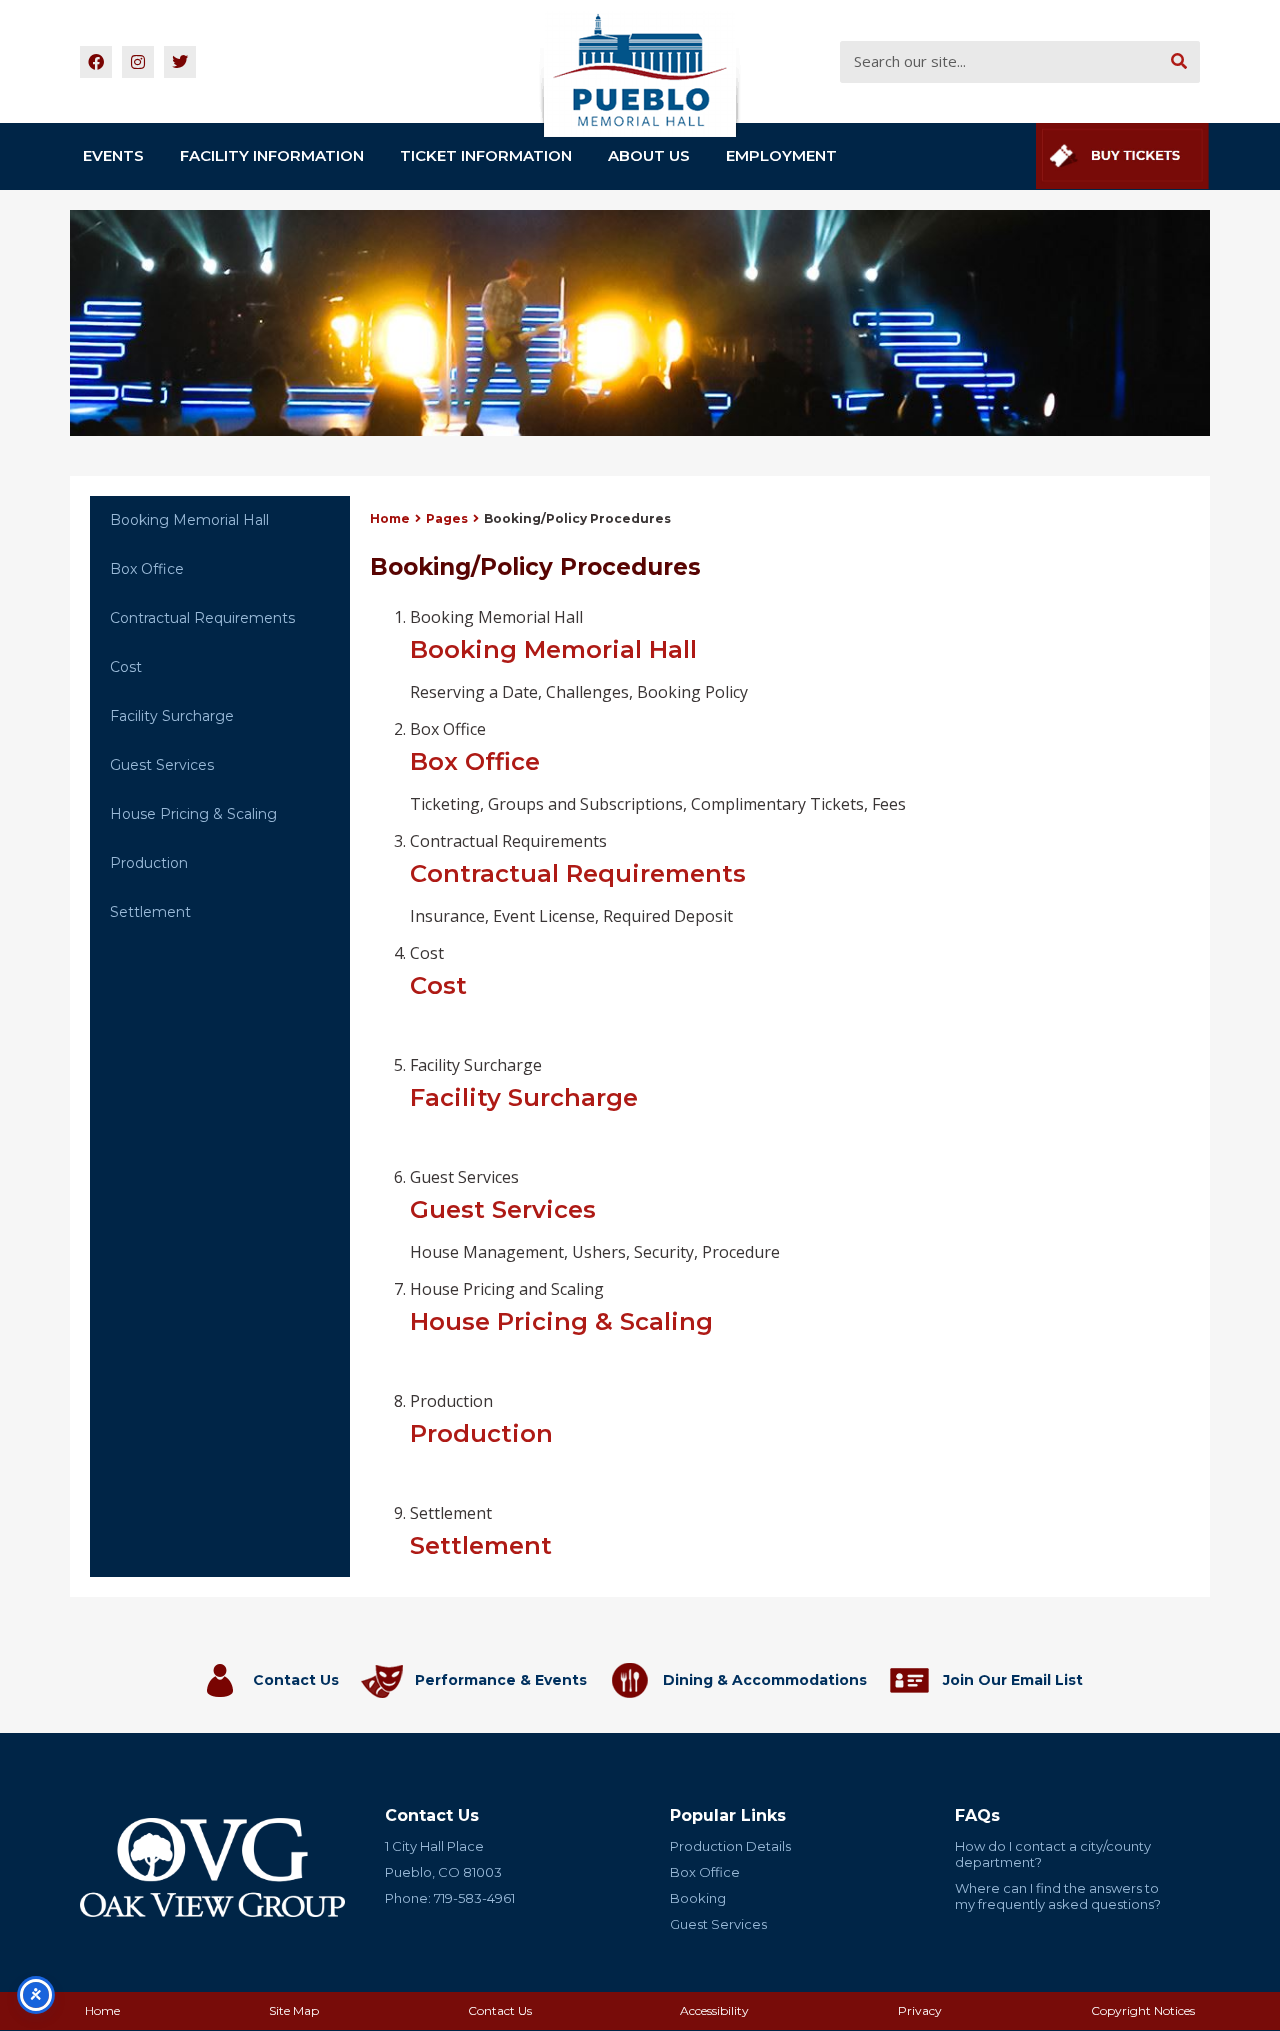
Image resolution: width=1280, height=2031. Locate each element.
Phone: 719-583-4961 (450, 1898)
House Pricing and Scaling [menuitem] (561, 1307)
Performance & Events (501, 1680)
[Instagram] (138, 62)
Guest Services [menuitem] (595, 1214)
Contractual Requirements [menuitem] (578, 878)
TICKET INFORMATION (486, 155)
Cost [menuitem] (438, 971)
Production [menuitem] (481, 1419)
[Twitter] (180, 62)
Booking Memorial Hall (189, 520)
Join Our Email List (1013, 1680)
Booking (698, 1898)
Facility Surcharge (172, 716)
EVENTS (113, 155)
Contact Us (296, 1680)
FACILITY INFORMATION (272, 155)
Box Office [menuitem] (658, 766)
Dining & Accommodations (765, 1680)
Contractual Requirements (202, 618)
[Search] (1179, 62)
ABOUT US (649, 155)
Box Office (147, 569)
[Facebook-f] (96, 62)
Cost (126, 667)
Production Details (730, 1846)
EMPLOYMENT (781, 155)
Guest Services (162, 765)
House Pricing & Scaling (193, 814)
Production (149, 863)
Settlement (150, 912)
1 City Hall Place (434, 1846)
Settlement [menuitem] (481, 1531)
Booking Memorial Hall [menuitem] (579, 654)
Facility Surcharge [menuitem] (524, 1083)
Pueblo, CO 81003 (443, 1872)
